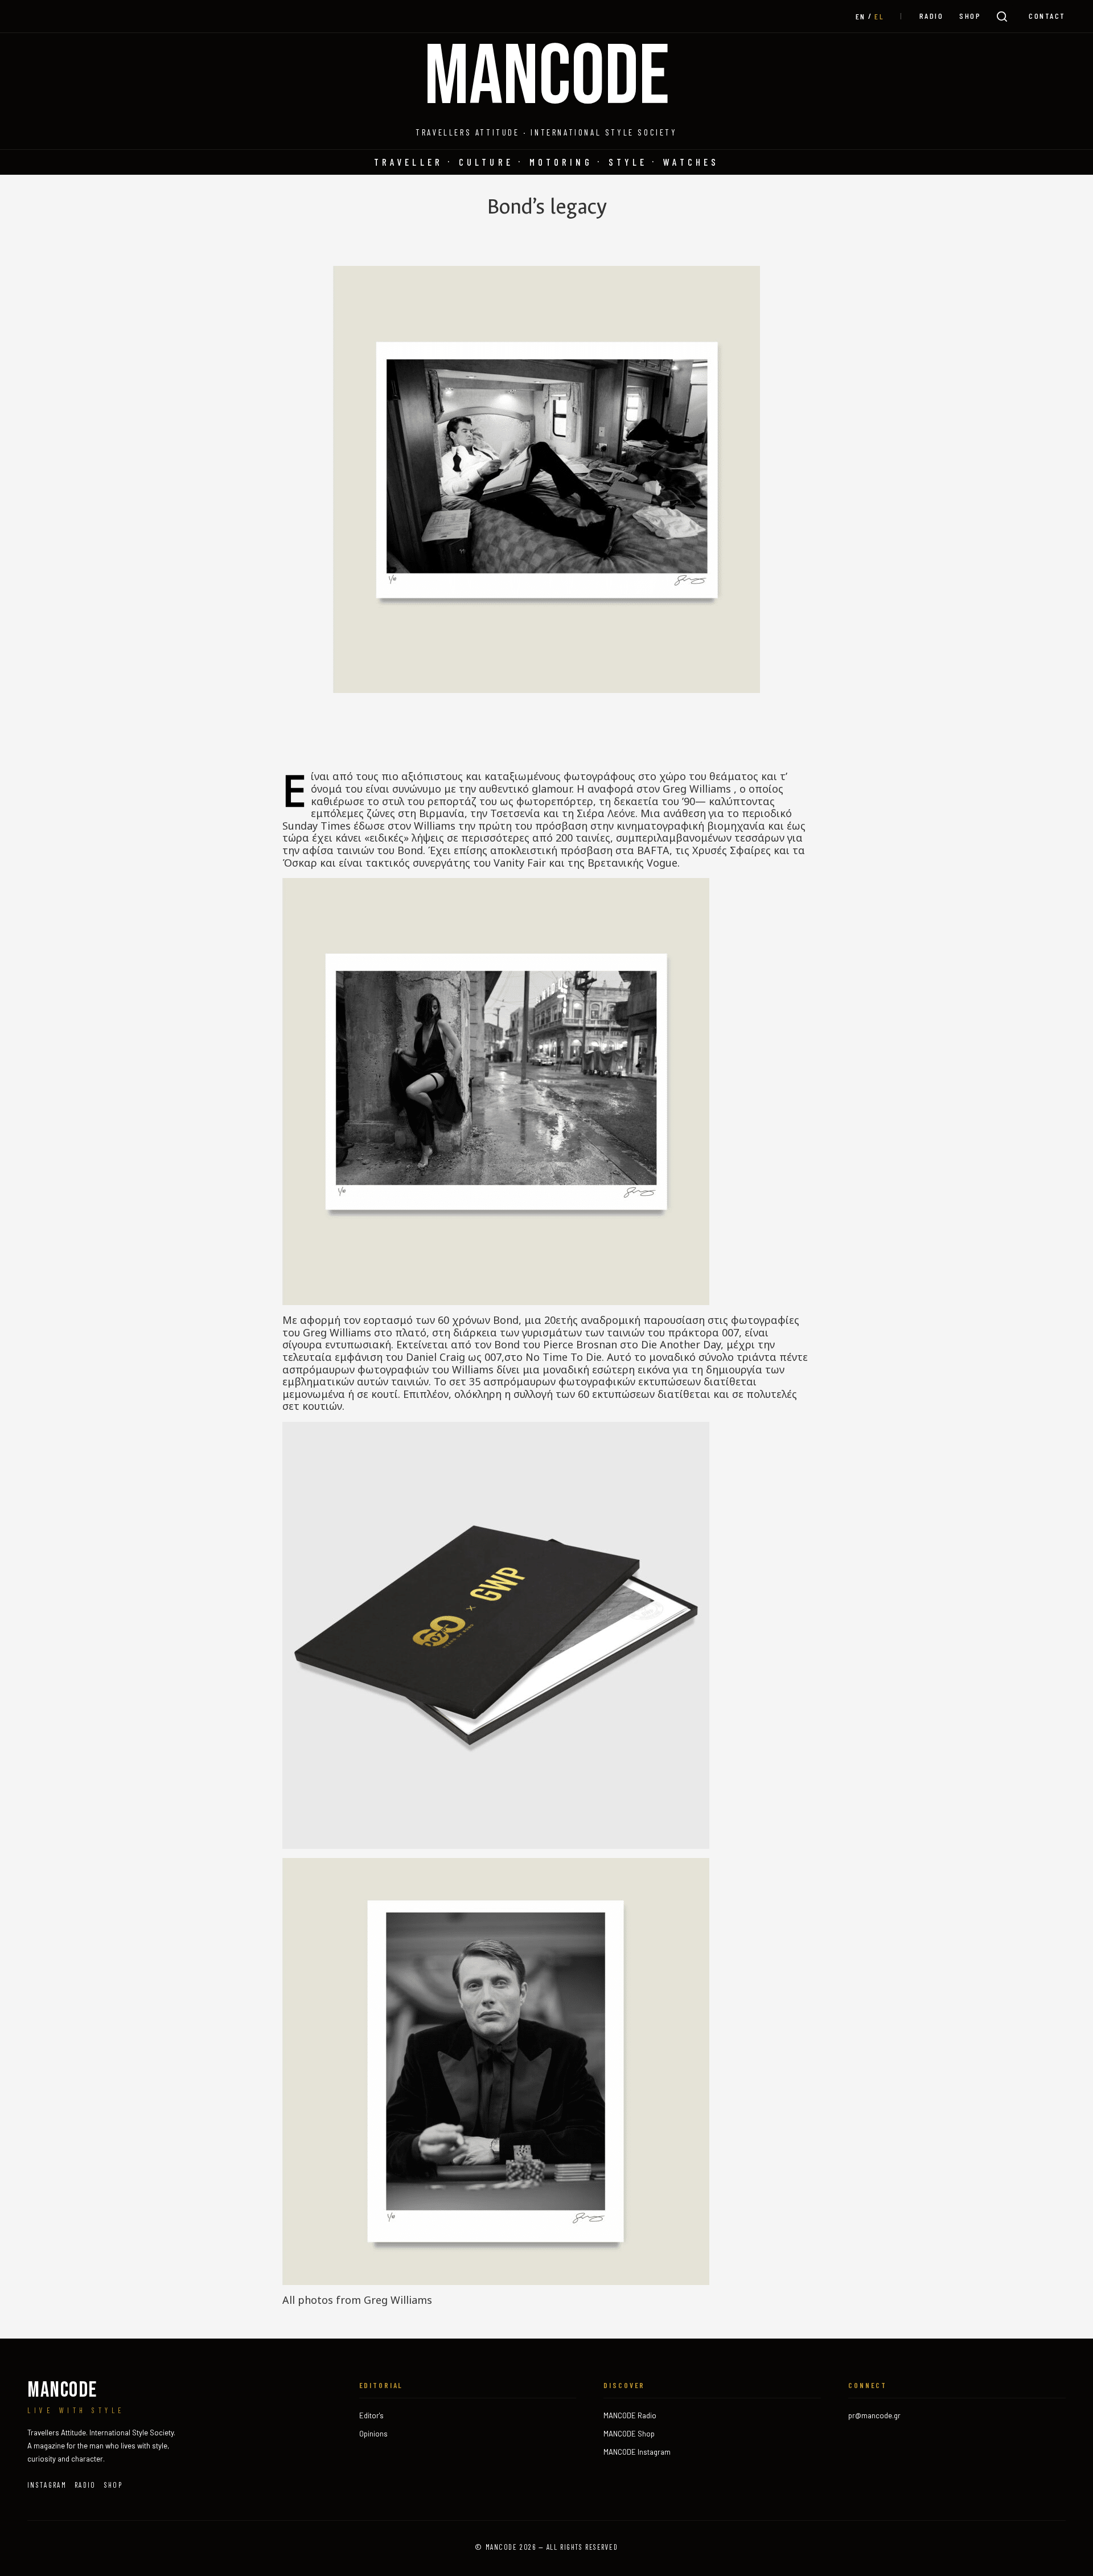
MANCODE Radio (630, 2415)
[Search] (1002, 17)
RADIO (932, 16)
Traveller (408, 162)
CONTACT (1047, 16)
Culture (486, 162)
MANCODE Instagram (637, 2452)
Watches (691, 162)
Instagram (47, 2485)
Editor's (371, 2415)
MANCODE (547, 78)
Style (628, 162)
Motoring (561, 162)
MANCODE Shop (629, 2434)
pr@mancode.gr (874, 2415)
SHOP (970, 16)
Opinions (373, 2434)
